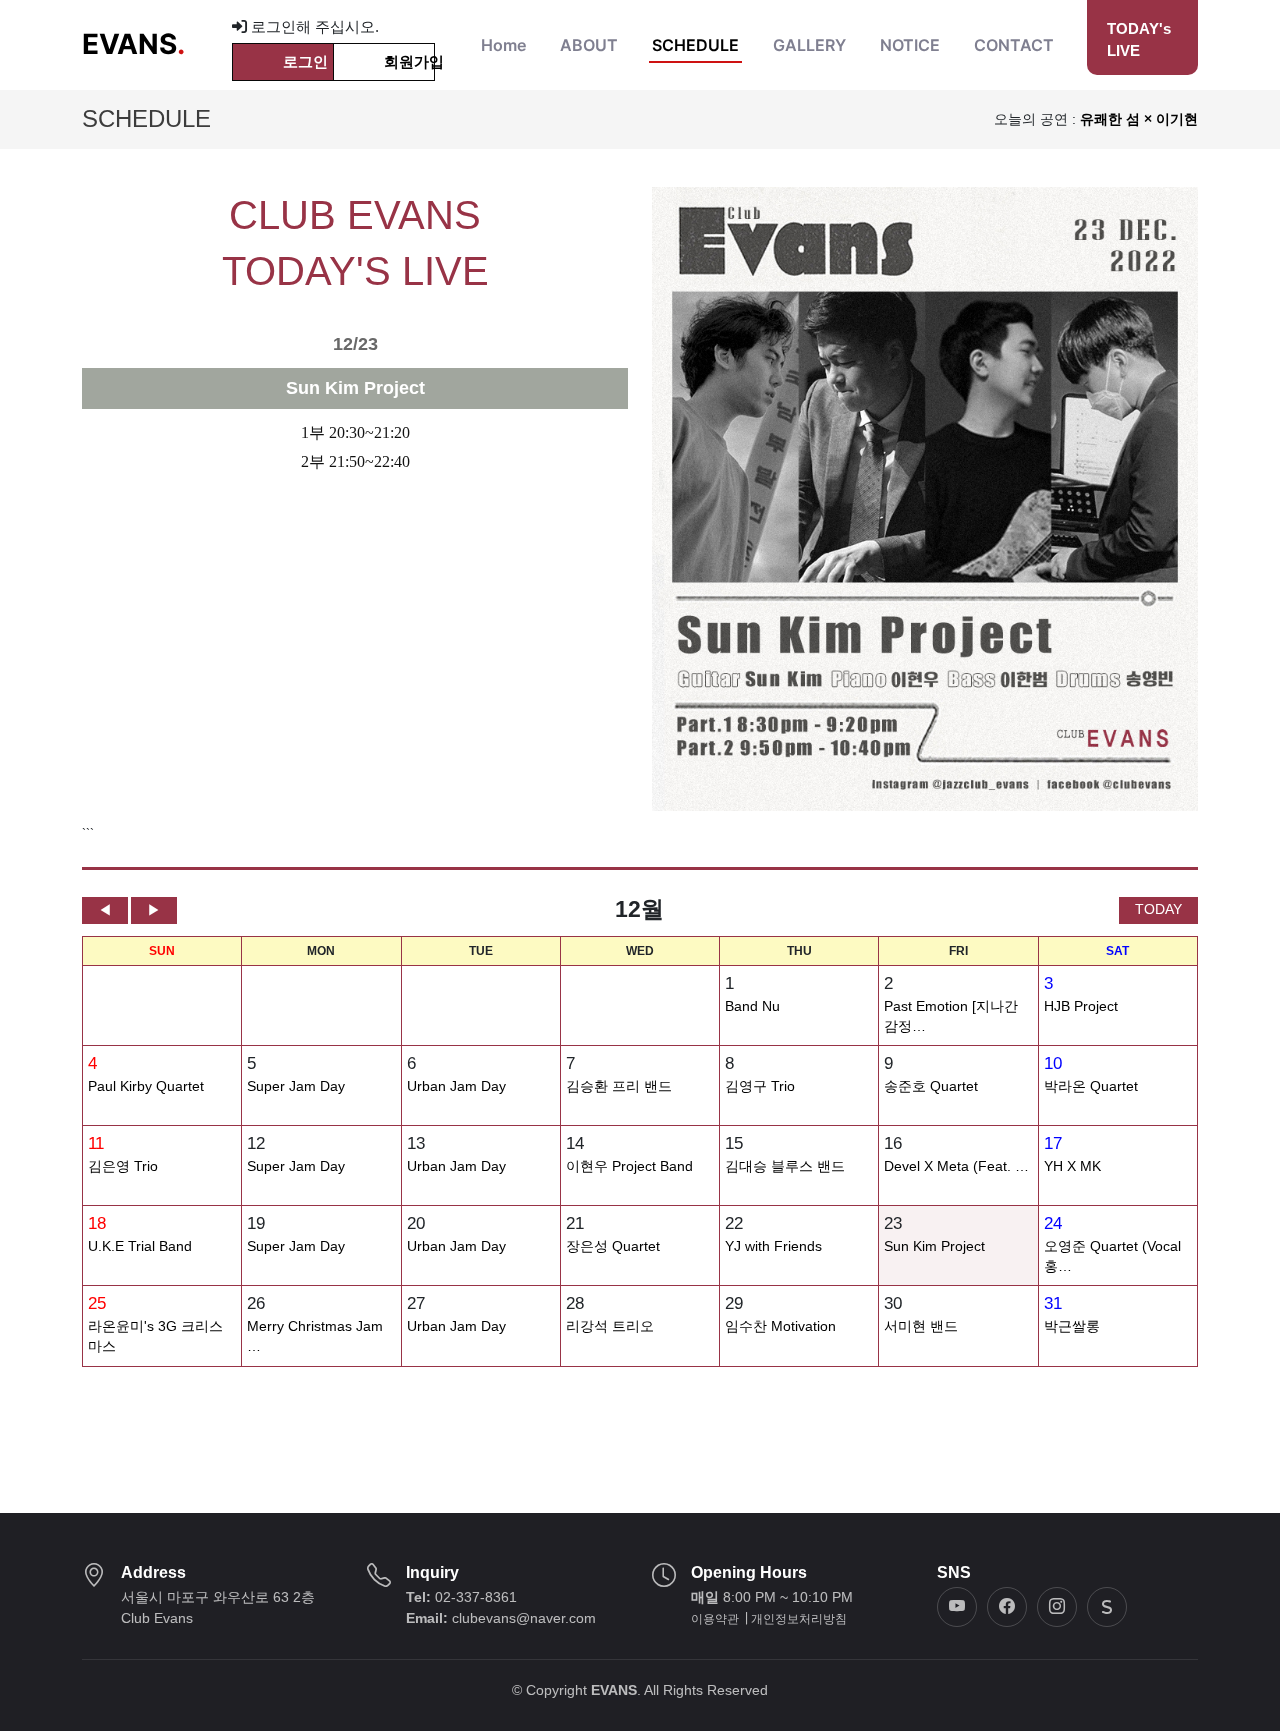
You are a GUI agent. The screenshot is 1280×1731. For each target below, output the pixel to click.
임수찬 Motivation (780, 1326)
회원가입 (409, 61)
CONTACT (1014, 45)
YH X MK (1072, 1166)
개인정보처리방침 (799, 1619)
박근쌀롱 (1072, 1326)
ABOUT (589, 45)
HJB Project (1081, 1006)
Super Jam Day (296, 1086)
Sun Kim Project (934, 1246)
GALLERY (809, 45)
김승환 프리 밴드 (619, 1086)
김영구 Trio (760, 1086)
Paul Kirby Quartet (146, 1086)
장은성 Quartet (613, 1246)
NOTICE (910, 45)
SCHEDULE (695, 45)
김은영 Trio (123, 1166)
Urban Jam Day (456, 1086)
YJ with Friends (773, 1246)
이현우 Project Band (629, 1166)
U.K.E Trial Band (140, 1246)
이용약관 (715, 1619)
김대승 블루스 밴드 (785, 1166)
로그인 (305, 61)
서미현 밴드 (921, 1326)
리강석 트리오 (610, 1326)
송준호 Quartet (931, 1086)
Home (503, 45)
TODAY (1158, 909)
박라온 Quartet (1091, 1086)
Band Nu (752, 1006)
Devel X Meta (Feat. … (956, 1166)
